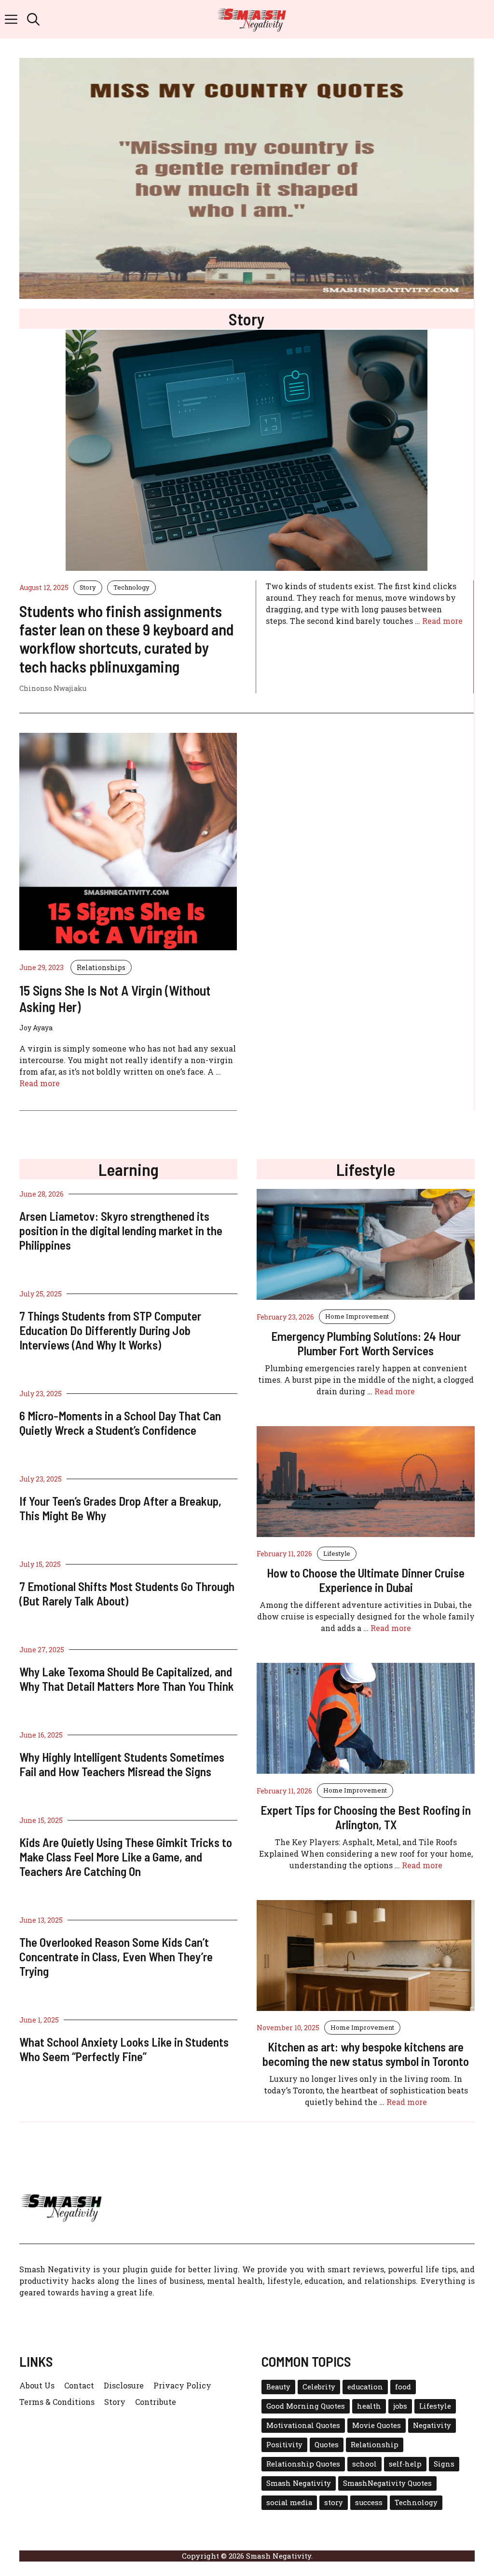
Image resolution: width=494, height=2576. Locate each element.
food (403, 2387)
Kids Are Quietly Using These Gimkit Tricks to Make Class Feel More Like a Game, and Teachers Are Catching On (126, 1857)
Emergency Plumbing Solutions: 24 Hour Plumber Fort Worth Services (366, 1343)
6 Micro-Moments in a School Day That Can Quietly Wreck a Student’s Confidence (120, 1423)
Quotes (327, 2445)
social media (289, 2502)
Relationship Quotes (303, 2464)
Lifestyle (337, 1553)
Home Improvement (357, 1316)
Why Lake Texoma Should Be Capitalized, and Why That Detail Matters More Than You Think (127, 1679)
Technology (131, 587)
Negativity (432, 2425)
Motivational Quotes (303, 2425)
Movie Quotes (377, 2425)
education (365, 2387)
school (364, 2464)
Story (88, 587)
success (369, 2502)
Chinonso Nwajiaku (53, 688)
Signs (444, 2464)
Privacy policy (182, 2385)
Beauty (278, 2387)
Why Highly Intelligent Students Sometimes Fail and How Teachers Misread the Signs (122, 1764)
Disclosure (124, 2385)
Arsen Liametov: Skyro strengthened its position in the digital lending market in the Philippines (121, 1230)
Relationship (375, 2445)
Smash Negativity (299, 2483)
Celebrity (319, 2387)
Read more (442, 621)
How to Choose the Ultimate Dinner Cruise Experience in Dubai (366, 1580)
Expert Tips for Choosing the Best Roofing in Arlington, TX (366, 1817)
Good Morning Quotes (306, 2406)
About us (37, 2385)
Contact (79, 2385)
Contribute (156, 2402)
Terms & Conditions (57, 2402)
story (334, 2502)
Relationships (101, 967)
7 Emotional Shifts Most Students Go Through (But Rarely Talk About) (127, 1593)
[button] (33, 19)
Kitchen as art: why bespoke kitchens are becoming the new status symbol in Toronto (366, 2054)
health (369, 2406)
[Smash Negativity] (252, 19)
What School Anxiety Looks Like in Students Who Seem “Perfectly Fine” (124, 2049)
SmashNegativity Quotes (387, 2483)
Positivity (284, 2445)
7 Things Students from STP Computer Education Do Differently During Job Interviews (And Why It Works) (110, 1330)
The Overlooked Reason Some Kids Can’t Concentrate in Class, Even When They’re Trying (116, 1956)
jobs (400, 2406)
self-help (405, 2464)
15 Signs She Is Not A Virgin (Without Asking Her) (115, 998)
